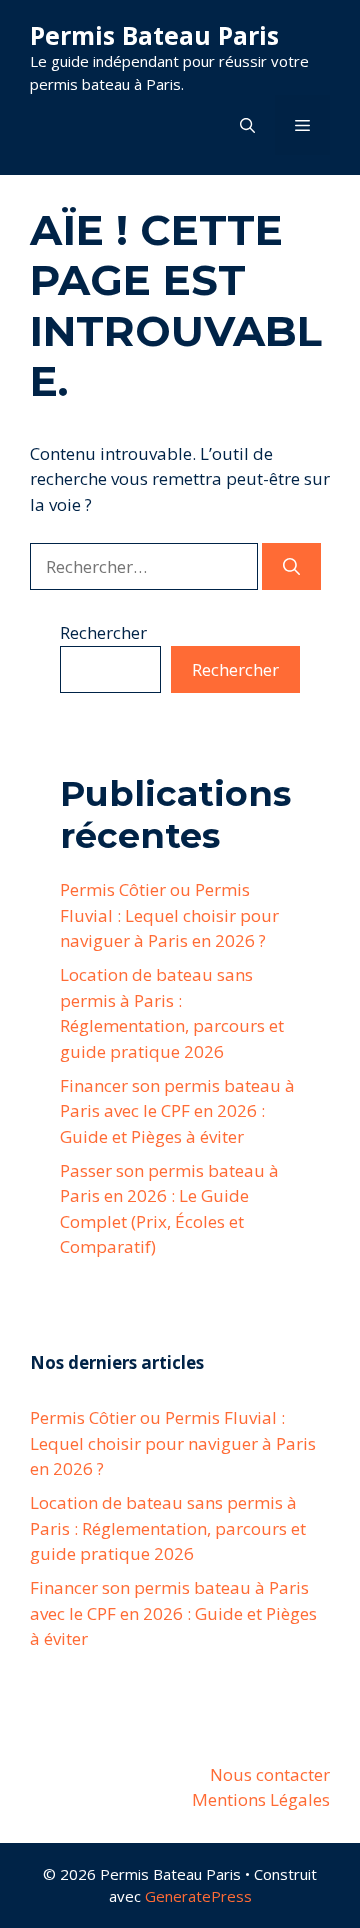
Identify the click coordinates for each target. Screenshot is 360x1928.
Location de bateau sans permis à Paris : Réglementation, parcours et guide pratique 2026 (168, 1528)
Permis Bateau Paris (154, 35)
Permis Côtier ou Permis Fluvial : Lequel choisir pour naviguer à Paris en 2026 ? (169, 915)
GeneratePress (198, 1896)
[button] (247, 125)
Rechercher (103, 632)
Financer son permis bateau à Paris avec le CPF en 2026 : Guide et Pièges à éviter (177, 1111)
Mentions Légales (261, 1799)
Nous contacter (270, 1774)
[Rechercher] (291, 567)
